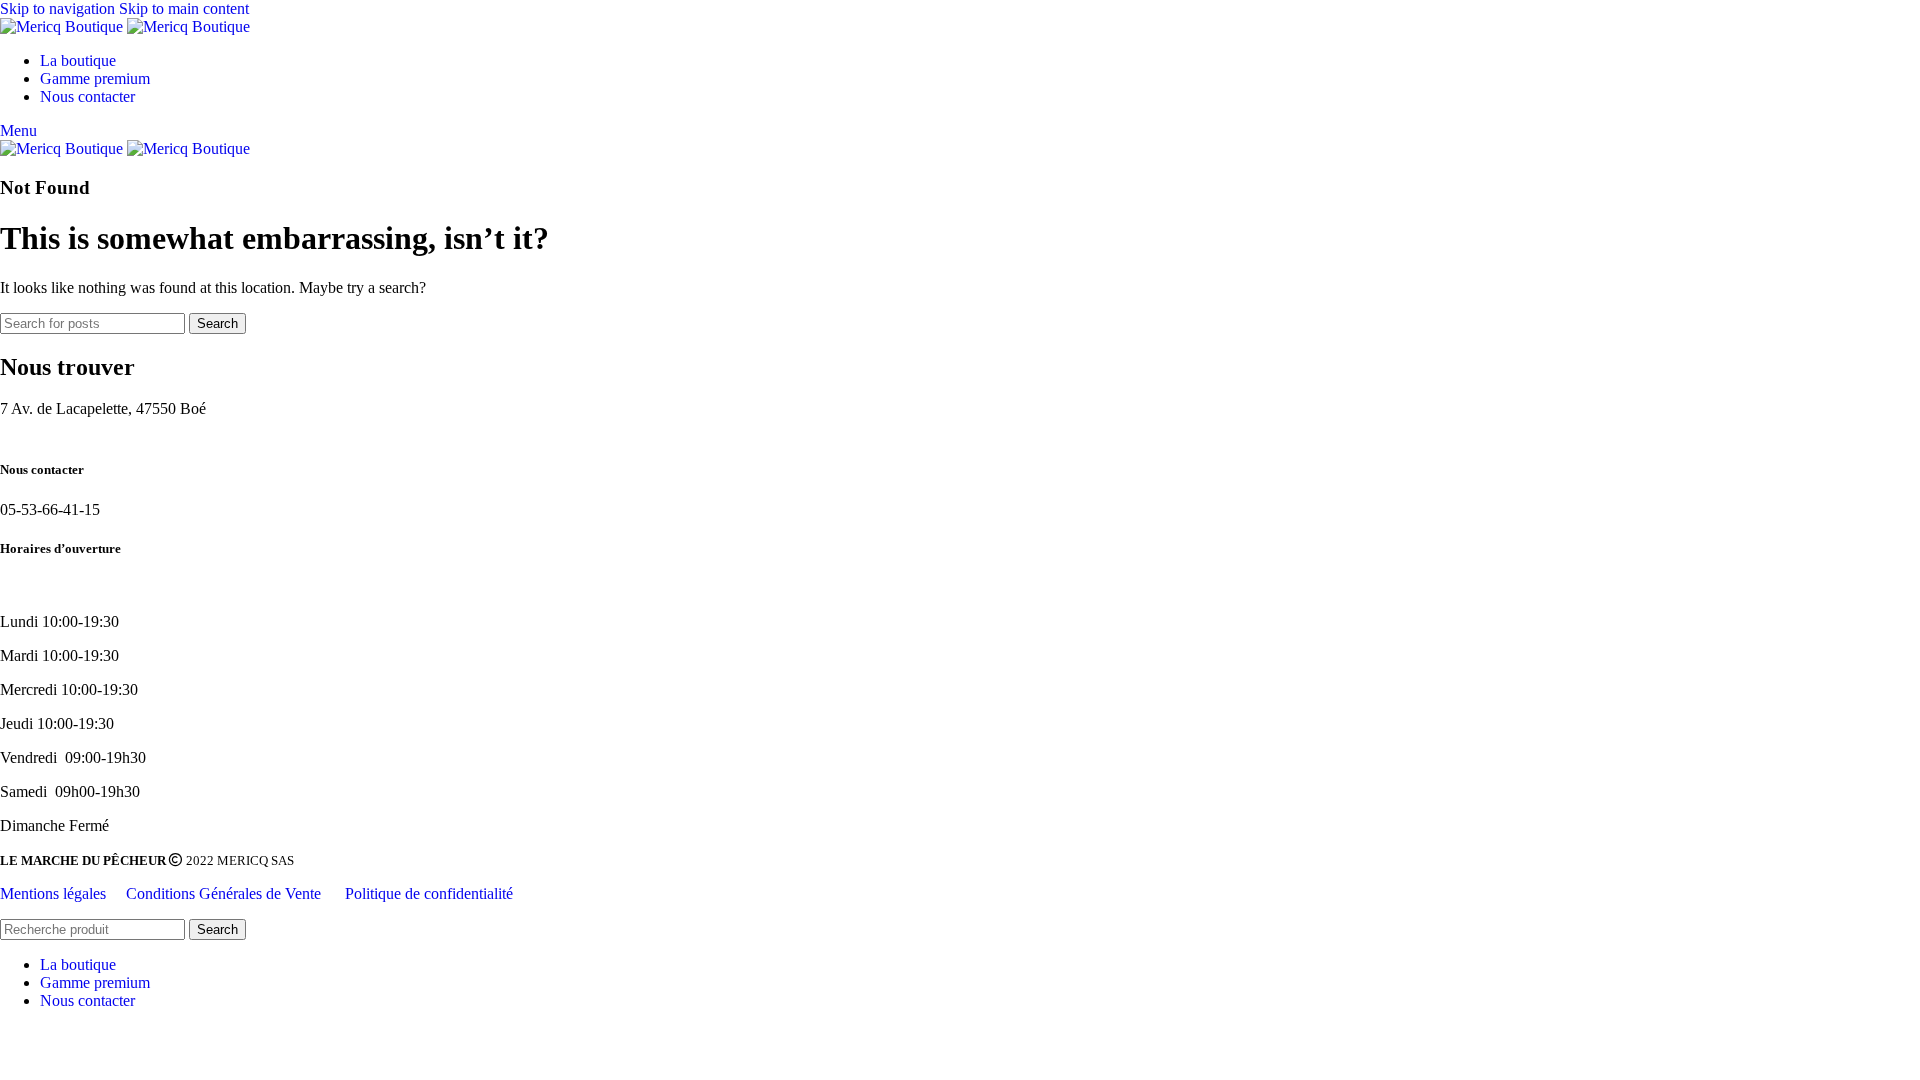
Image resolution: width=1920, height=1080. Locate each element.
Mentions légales (53, 893)
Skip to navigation (59, 8)
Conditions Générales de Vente (225, 893)
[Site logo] (63, 26)
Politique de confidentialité (429, 893)
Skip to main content (184, 8)
